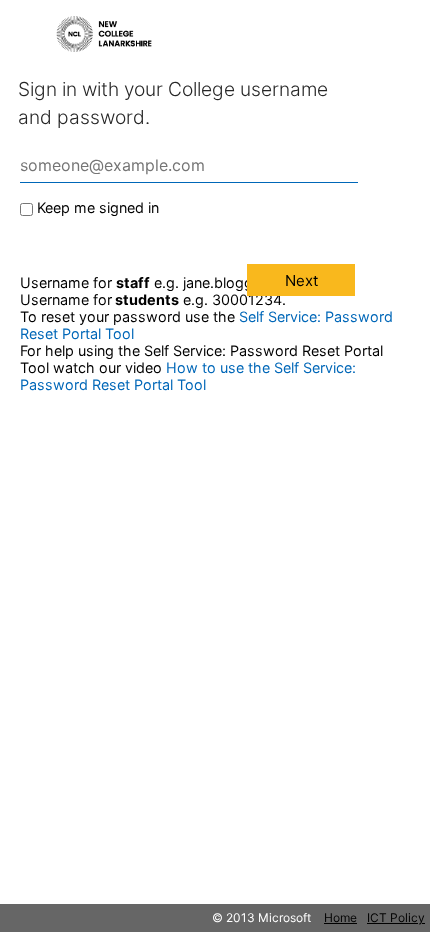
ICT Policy (396, 917)
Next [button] (301, 280)
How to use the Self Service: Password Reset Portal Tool (188, 376)
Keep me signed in (98, 207)
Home (340, 917)
